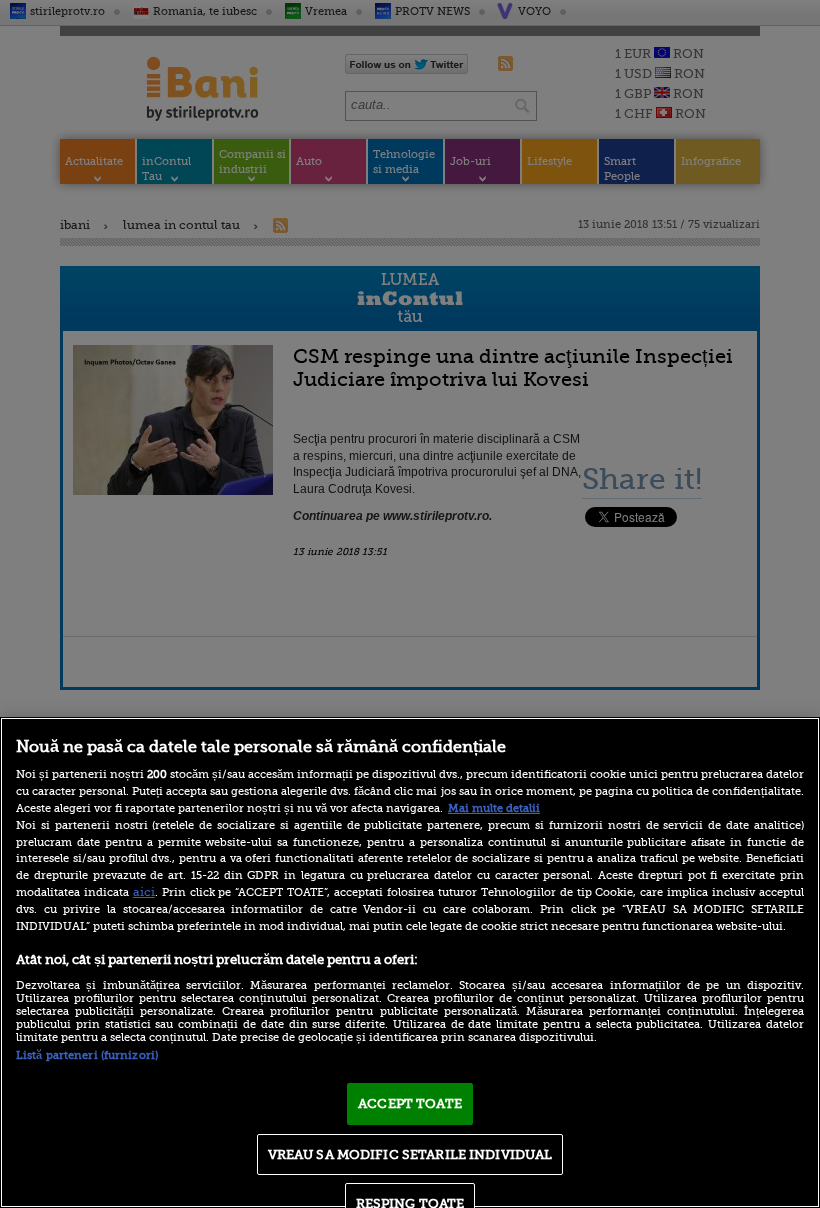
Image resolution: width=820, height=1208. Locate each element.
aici (144, 892)
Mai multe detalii (494, 808)
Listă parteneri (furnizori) (87, 1055)
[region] (410, 962)
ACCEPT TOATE (410, 1103)
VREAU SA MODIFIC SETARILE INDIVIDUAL (410, 1154)
